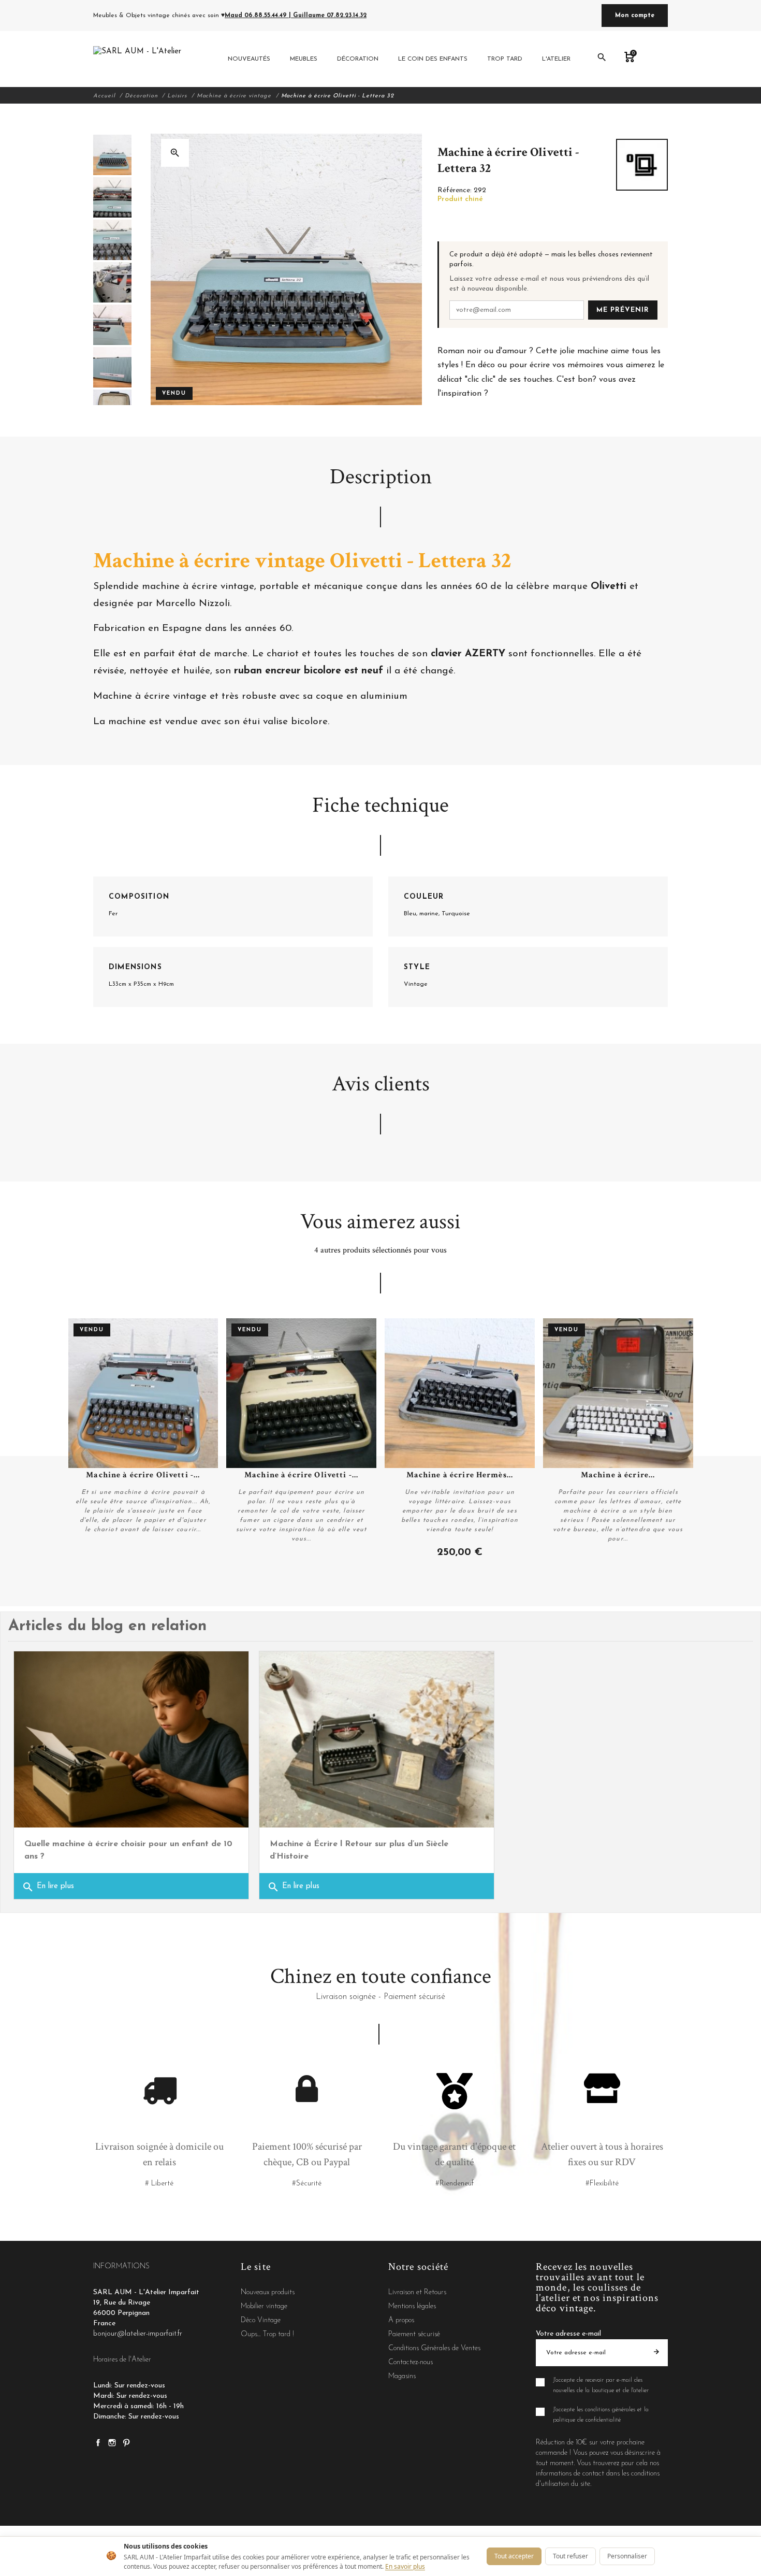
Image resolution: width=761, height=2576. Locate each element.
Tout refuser (570, 2556)
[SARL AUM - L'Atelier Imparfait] (138, 59)
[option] (112, 155)
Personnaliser (627, 2556)
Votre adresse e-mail (568, 2334)
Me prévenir (623, 310)
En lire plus (48, 1887)
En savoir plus (405, 2566)
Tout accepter (514, 2556)
